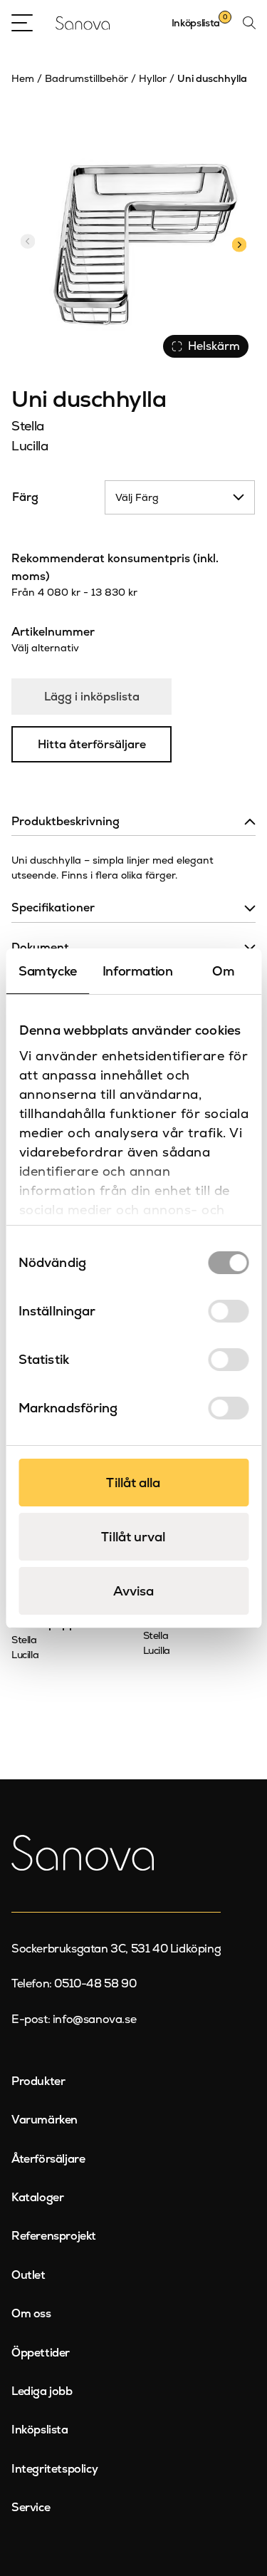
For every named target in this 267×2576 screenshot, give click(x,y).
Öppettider (41, 2353)
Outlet (28, 2275)
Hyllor (153, 78)
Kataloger (37, 2197)
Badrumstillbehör (87, 78)
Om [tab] (223, 971)
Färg (25, 497)
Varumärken (44, 2120)
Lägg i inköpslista (92, 697)
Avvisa (134, 1591)
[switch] (228, 1311)
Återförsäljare (48, 2159)
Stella (28, 426)
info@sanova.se (94, 2019)
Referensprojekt (54, 2236)
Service (31, 2507)
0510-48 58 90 (95, 1983)
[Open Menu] (22, 23)
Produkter (38, 2081)
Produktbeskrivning (66, 821)
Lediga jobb (42, 2391)
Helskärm (214, 346)
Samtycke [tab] (48, 971)
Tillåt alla (133, 1483)
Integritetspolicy (54, 2469)
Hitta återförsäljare (92, 744)
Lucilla (30, 446)
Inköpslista (40, 2430)
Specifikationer (53, 907)
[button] (239, 243)
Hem (23, 78)
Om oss (31, 2313)
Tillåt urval (133, 1537)
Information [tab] (138, 971)
